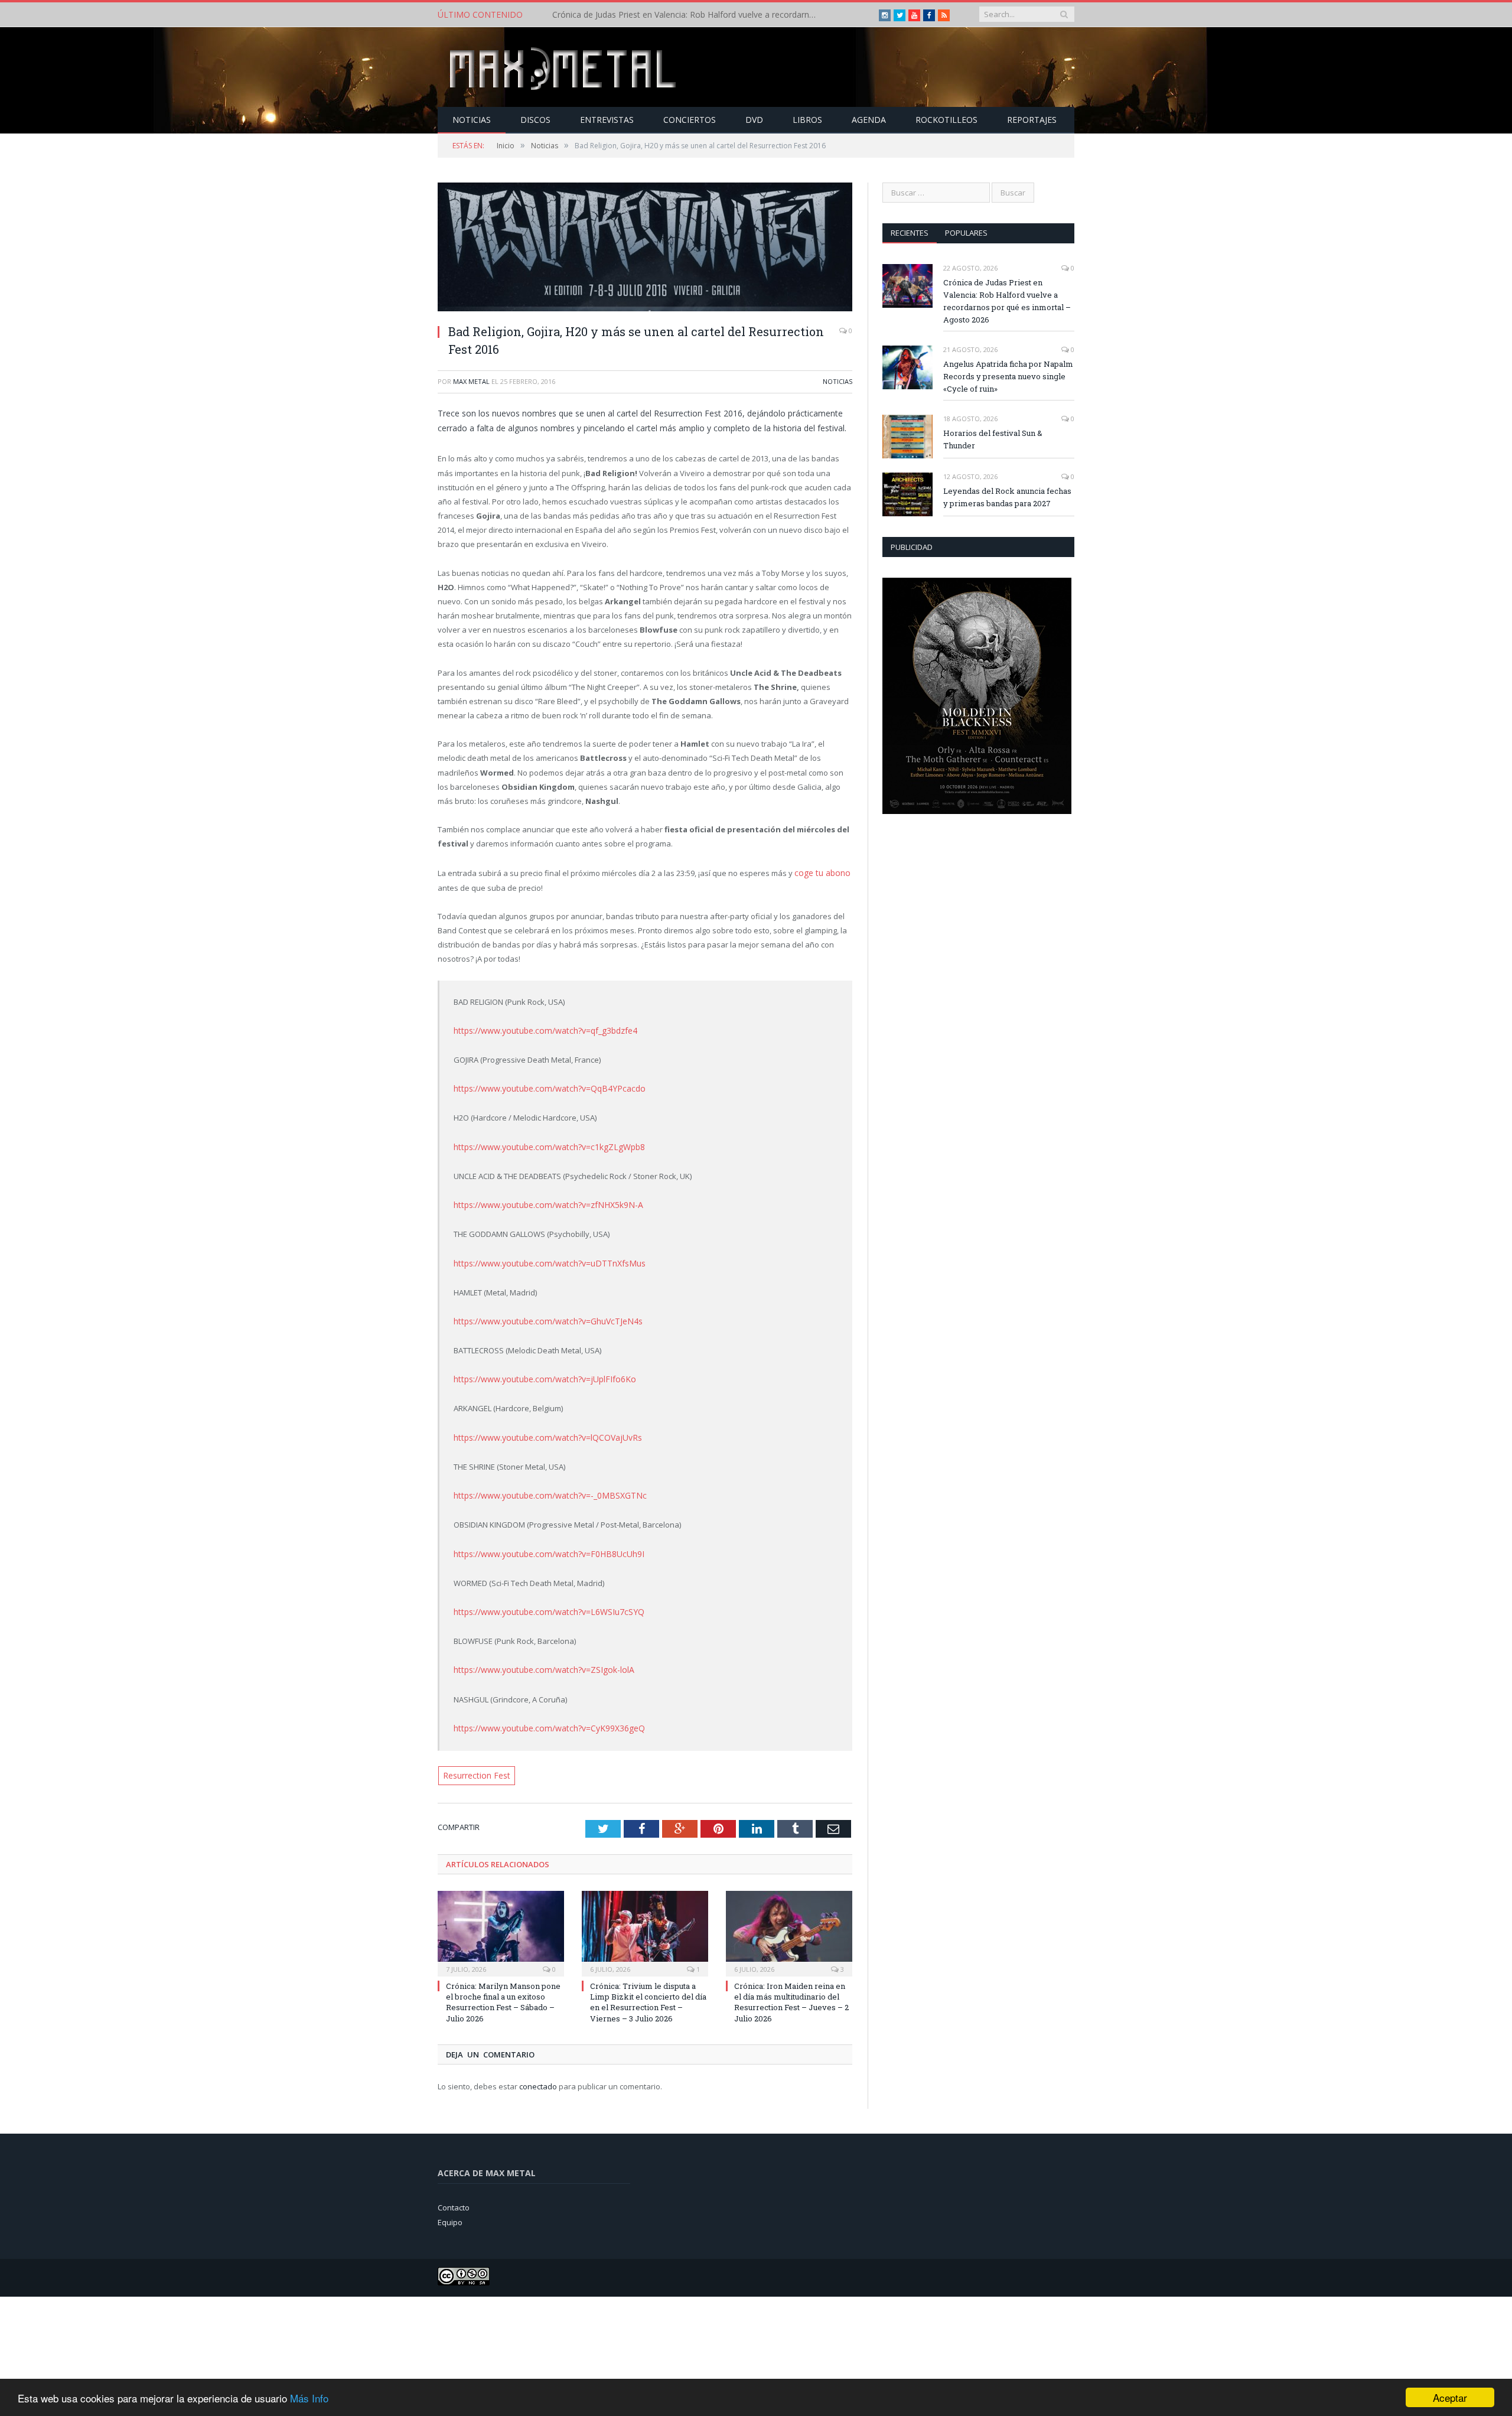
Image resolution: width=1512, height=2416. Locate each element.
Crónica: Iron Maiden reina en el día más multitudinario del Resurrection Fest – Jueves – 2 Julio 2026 (791, 1986)
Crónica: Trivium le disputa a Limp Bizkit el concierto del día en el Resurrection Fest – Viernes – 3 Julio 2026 (648, 1986)
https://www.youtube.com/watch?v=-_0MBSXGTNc (542, 1486)
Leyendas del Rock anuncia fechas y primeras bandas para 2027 (1007, 497)
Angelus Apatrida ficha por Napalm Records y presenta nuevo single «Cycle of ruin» (688, 15)
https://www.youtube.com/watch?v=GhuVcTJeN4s (542, 1314)
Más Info (309, 2398)
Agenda (869, 120)
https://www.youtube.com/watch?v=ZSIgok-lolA (537, 1656)
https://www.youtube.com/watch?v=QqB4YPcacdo (542, 1086)
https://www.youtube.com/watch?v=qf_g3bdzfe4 (540, 1029)
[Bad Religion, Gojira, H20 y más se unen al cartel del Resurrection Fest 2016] (645, 248)
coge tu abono (820, 872)
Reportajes (1032, 120)
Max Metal (471, 381)
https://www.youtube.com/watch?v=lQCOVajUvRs (542, 1428)
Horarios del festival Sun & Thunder (993, 439)
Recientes (910, 233)
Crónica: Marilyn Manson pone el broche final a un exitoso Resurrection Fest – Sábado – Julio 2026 (503, 1986)
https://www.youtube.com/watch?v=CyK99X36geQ (542, 1714)
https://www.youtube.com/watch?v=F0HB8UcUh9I (541, 1542)
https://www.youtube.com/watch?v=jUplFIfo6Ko (538, 1371)
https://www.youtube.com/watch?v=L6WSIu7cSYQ (542, 1600)
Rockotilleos (946, 120)
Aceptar (1450, 2397)
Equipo (450, 2206)
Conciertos (690, 120)
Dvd (754, 120)
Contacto (454, 2192)
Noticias (472, 120)
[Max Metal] (564, 67)
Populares (966, 233)
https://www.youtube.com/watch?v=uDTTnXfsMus (543, 1257)
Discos (535, 120)
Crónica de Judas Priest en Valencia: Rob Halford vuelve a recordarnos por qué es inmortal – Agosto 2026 (1007, 301)
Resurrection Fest (474, 1760)
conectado (538, 2070)
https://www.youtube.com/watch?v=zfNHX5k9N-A (541, 1200)
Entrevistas (607, 120)
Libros (807, 120)
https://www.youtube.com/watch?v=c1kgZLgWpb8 (542, 1143)
